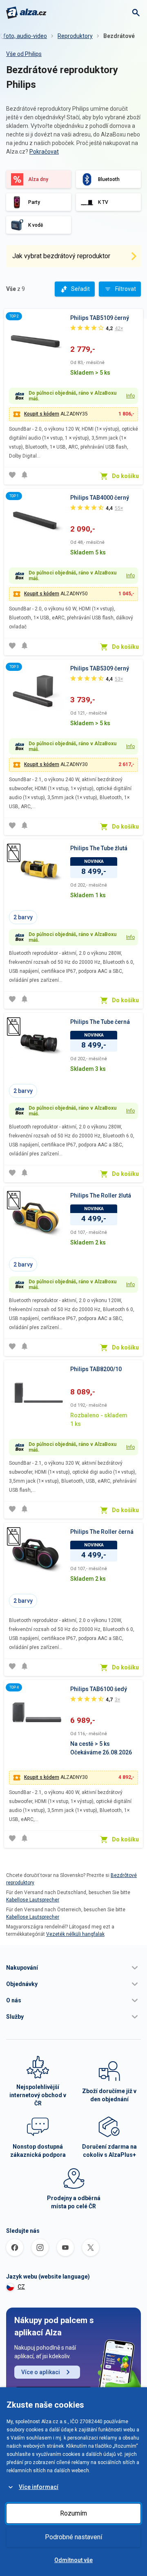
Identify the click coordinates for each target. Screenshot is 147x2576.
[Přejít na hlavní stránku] (26, 13)
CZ (21, 2287)
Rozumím (73, 2513)
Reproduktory (75, 36)
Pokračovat (44, 152)
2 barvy (23, 917)
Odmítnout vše (73, 2560)
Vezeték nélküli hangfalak (75, 1934)
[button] (73, 1968)
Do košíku (125, 476)
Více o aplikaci (41, 2372)
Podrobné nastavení (73, 2537)
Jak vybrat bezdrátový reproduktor (61, 256)
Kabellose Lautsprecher (33, 1900)
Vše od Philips (24, 54)
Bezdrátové (119, 36)
